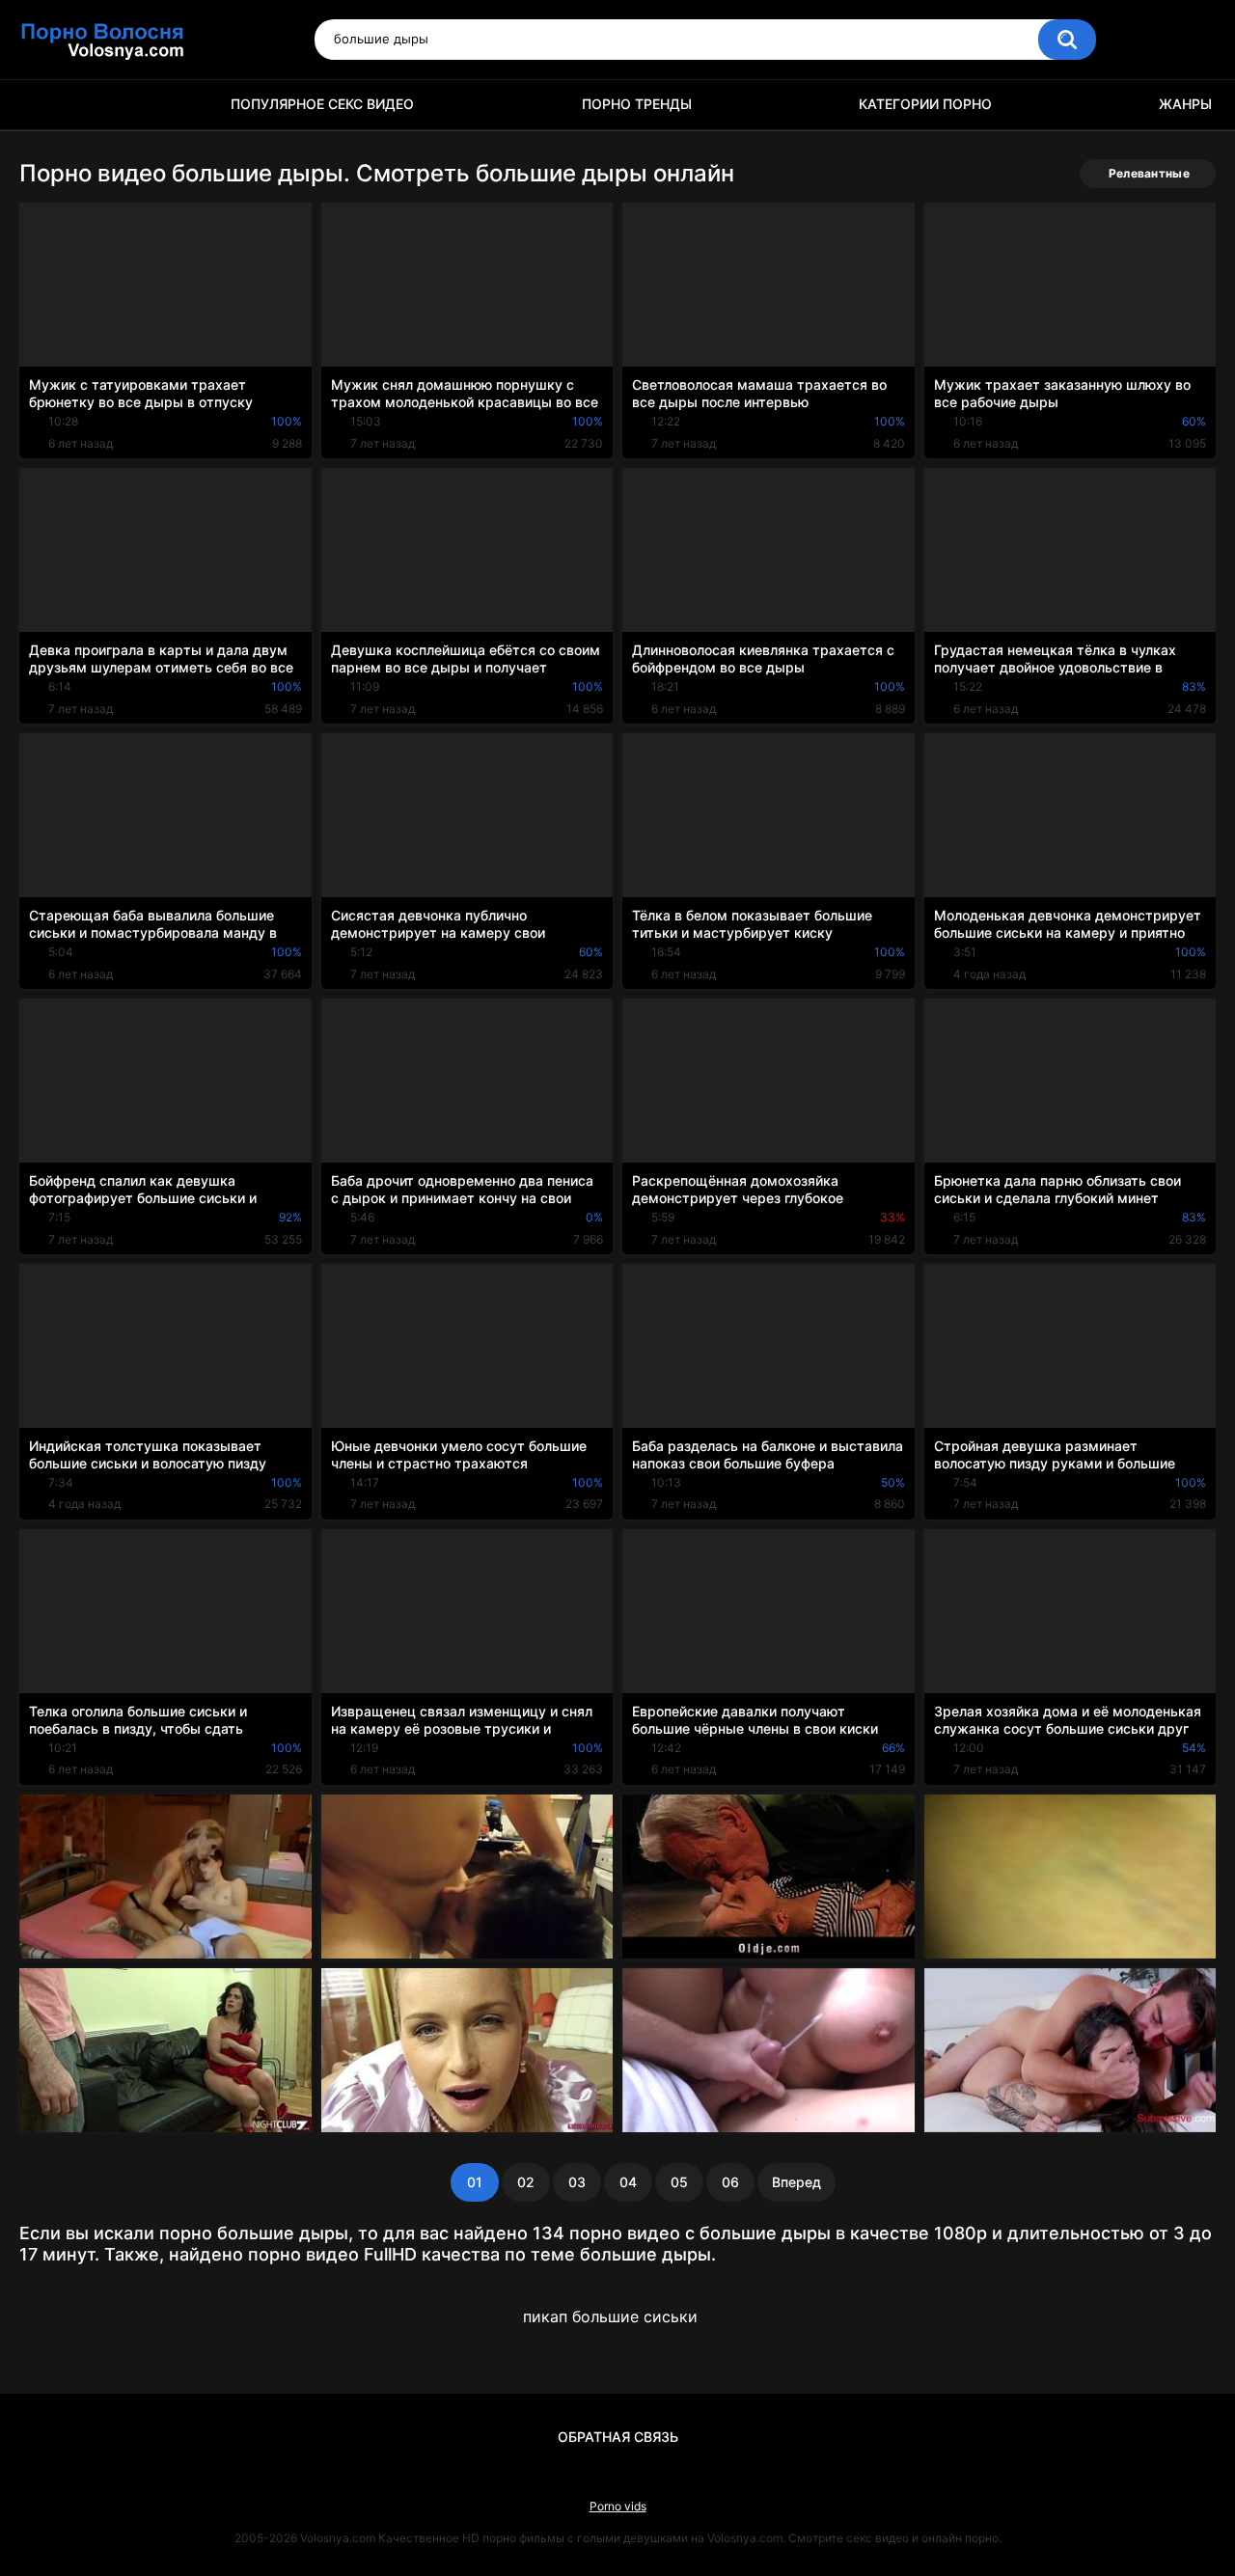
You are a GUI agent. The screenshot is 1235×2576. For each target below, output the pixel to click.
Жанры (1185, 104)
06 (730, 2182)
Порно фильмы (43, 105)
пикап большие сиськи (610, 2316)
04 (628, 2182)
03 (577, 2182)
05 (679, 2182)
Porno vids (618, 2506)
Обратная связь (618, 2437)
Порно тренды (637, 104)
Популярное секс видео (322, 104)
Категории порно (925, 104)
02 (526, 2182)
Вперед (796, 2182)
